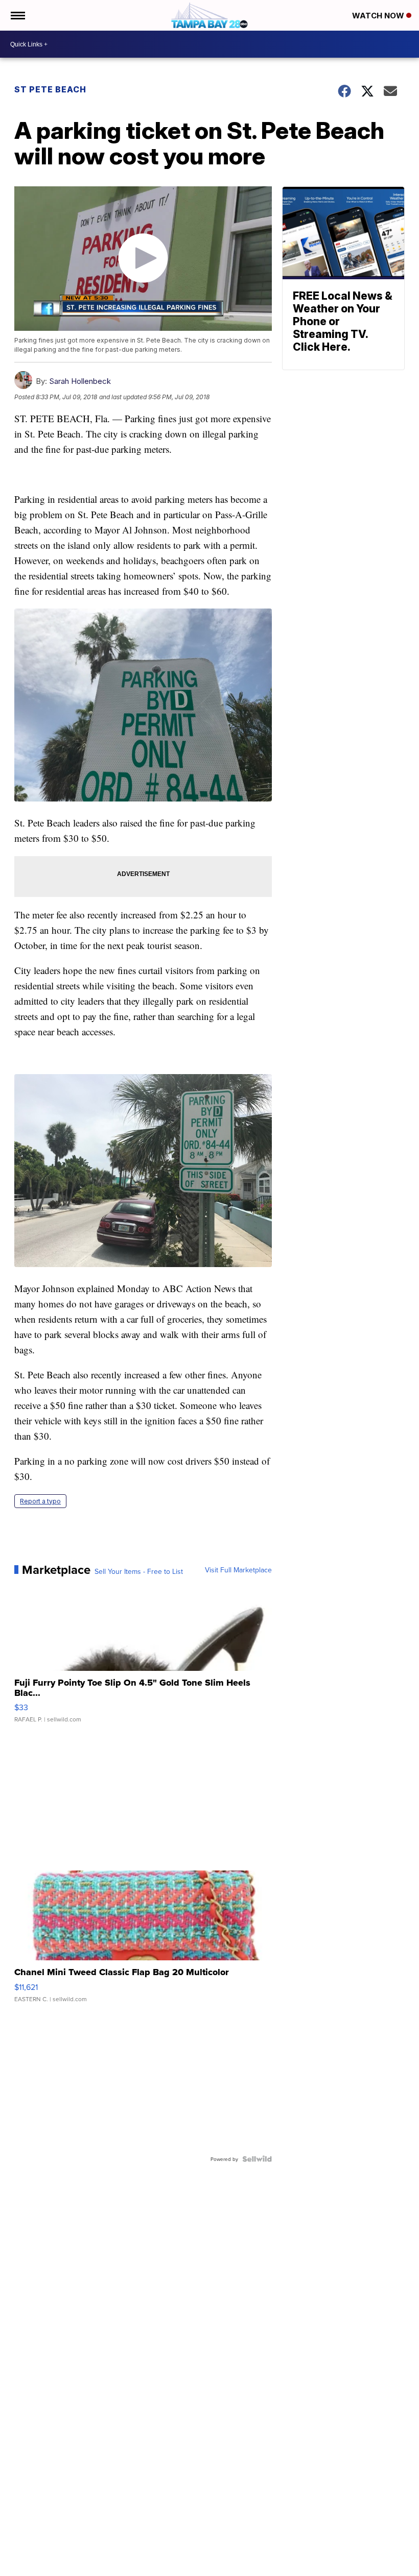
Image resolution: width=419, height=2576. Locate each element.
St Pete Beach (50, 89)
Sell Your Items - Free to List (139, 1571)
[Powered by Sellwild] (257, 2159)
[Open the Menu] (17, 15)
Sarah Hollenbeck (80, 381)
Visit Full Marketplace (238, 1570)
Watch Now (379, 16)
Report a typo (40, 1501)
